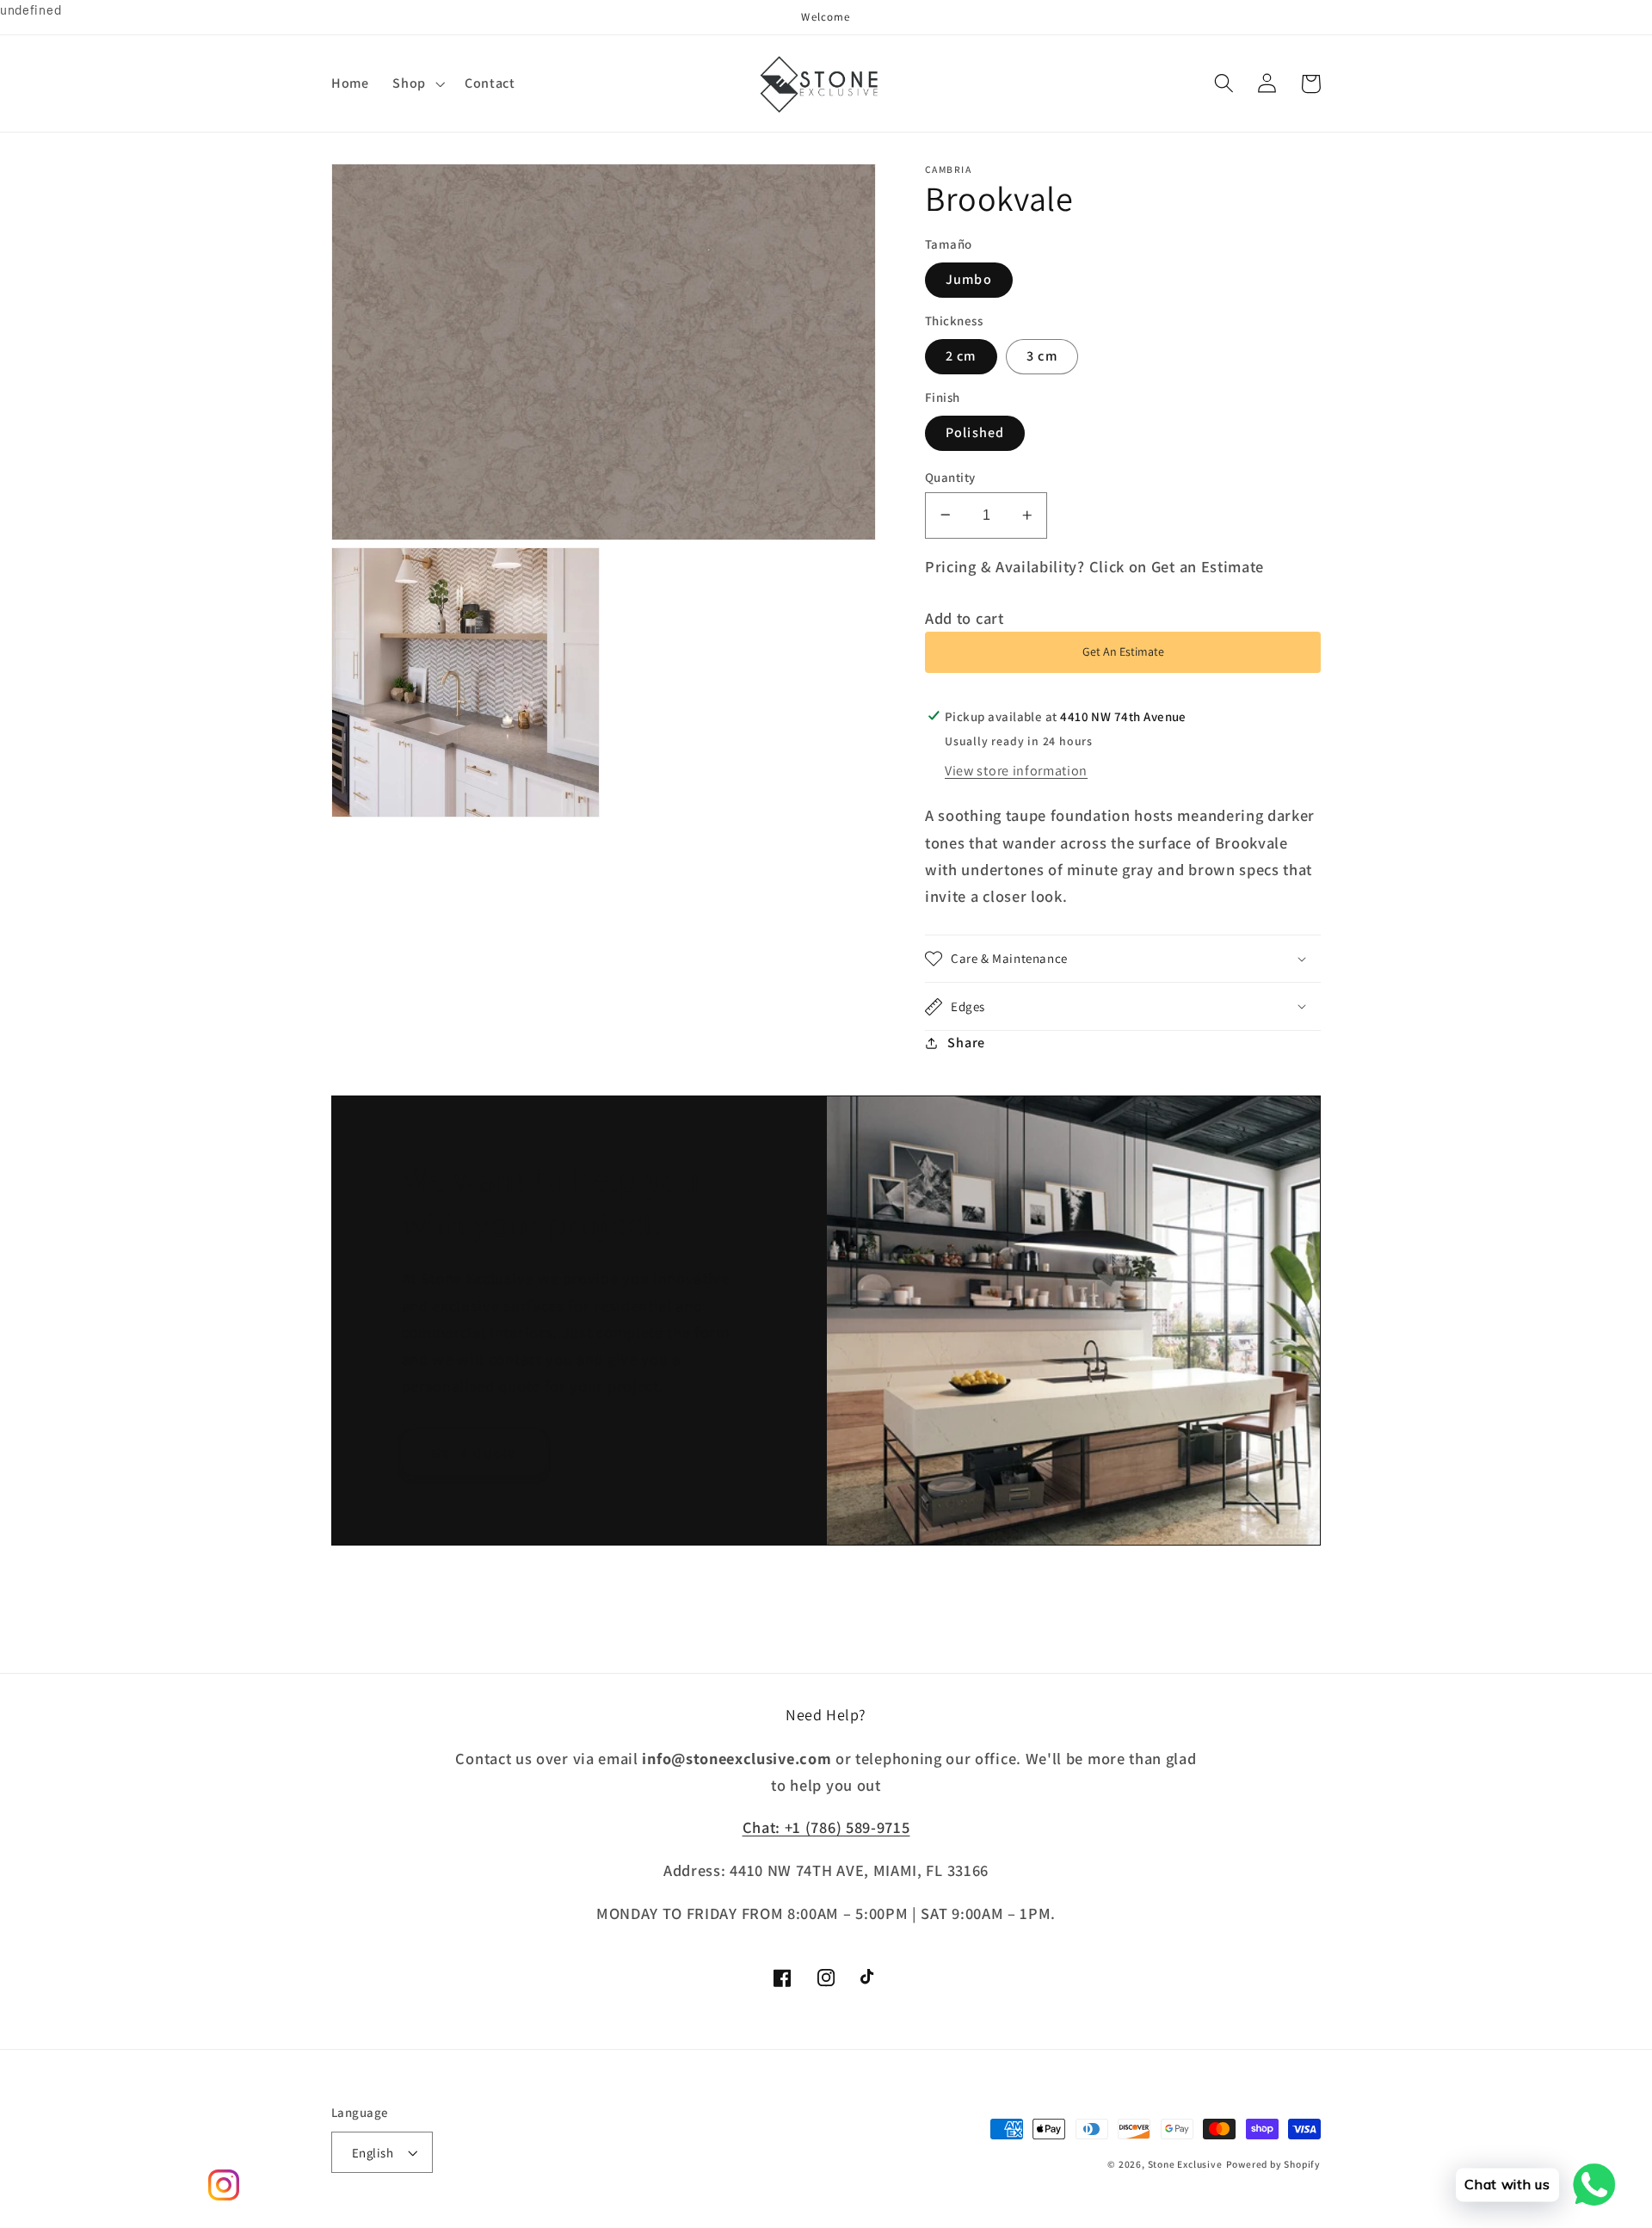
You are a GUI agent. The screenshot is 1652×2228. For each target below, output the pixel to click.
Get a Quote (474, 1452)
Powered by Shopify (1274, 2164)
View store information (1016, 771)
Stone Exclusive (1185, 2164)
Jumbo (969, 279)
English (373, 2153)
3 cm (1042, 356)
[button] (417, 83)
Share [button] (966, 1043)
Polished (975, 432)
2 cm (961, 356)
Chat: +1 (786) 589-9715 (826, 1827)
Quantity (950, 476)
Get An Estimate (1123, 651)
